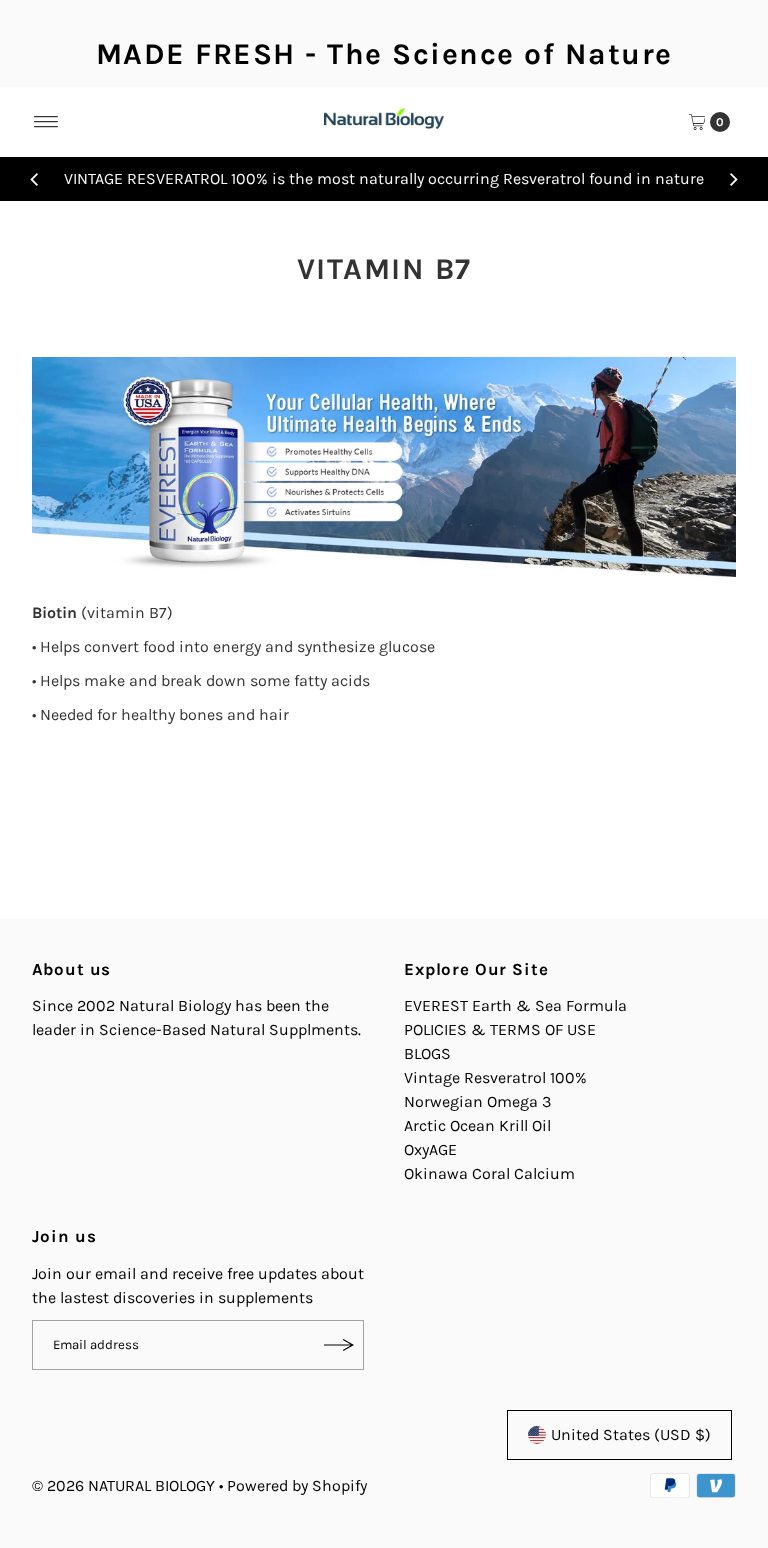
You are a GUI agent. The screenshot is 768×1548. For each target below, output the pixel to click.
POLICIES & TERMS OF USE (500, 1029)
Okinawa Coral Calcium (489, 1173)
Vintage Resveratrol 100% (495, 1077)
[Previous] (35, 179)
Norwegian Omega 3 (477, 1101)
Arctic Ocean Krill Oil (477, 1125)
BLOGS (427, 1053)
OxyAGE (430, 1149)
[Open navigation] (46, 122)
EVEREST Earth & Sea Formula (515, 1005)
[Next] (733, 179)
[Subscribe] (339, 1345)
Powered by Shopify (297, 1485)
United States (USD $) (631, 1434)
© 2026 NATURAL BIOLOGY (125, 1485)
